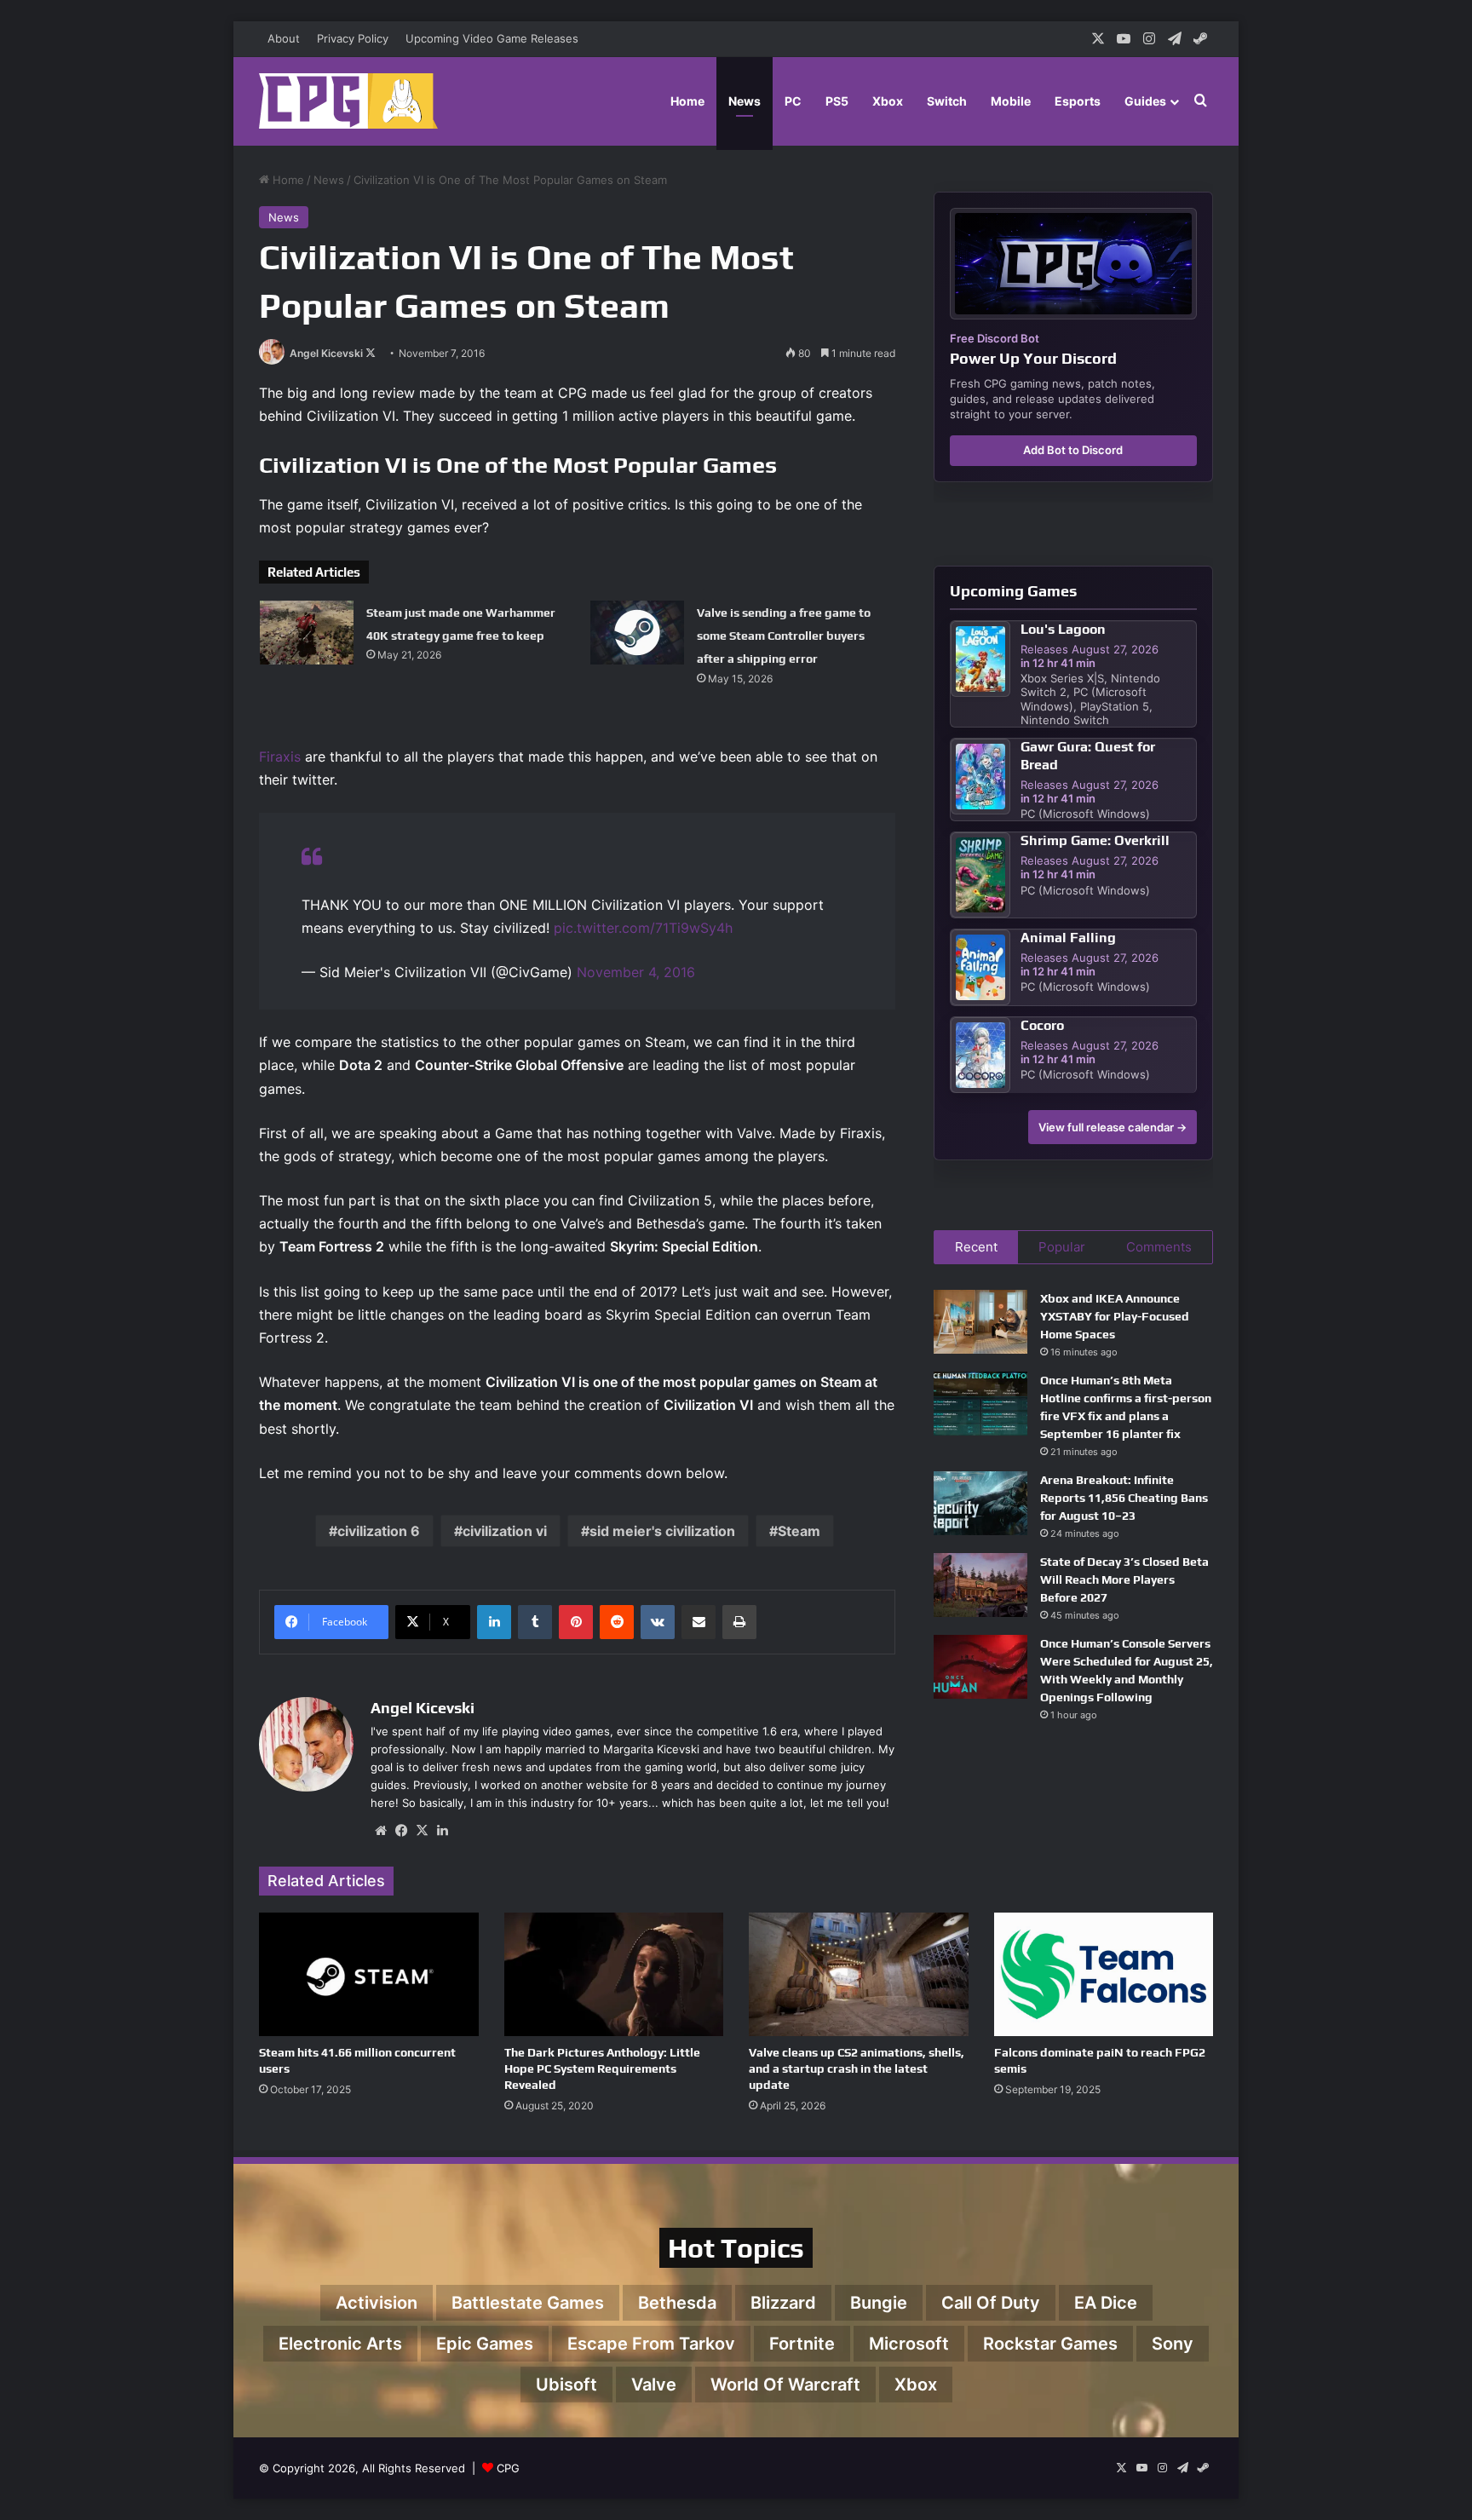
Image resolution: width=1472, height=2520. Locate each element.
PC (793, 101)
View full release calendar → (1113, 1127)
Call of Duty (991, 2303)
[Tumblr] (535, 1622)
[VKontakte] (658, 1622)
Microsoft (909, 2344)
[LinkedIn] (494, 1622)
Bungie (879, 2303)
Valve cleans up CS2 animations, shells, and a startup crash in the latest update (857, 2068)
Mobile (1011, 101)
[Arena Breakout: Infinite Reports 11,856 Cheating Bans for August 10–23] (980, 1503)
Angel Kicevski (326, 353)
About (284, 38)
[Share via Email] (699, 1622)
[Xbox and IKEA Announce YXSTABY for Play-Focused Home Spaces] (980, 1322)
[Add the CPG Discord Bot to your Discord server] (1073, 264)
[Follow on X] (371, 353)
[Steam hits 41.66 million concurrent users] (369, 1974)
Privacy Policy (353, 38)
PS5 (837, 101)
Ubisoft (566, 2385)
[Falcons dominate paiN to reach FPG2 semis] (1104, 1974)
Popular (1062, 1247)
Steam (799, 1531)
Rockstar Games (1050, 2344)
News (745, 101)
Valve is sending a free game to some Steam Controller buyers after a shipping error (784, 636)
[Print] (739, 1622)
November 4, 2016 (636, 972)
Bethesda (677, 2303)
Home (687, 101)
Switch (947, 101)
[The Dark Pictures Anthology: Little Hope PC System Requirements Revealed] (614, 1974)
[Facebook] (401, 1831)
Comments (1159, 1247)
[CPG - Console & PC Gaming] (348, 101)
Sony (1173, 2344)
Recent (976, 1247)
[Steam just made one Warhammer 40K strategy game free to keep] (307, 633)
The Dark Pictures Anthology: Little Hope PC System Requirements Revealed (602, 2068)
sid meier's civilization (662, 1531)
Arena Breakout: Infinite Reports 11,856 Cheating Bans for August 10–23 (1124, 1498)
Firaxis (280, 757)
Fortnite (802, 2344)
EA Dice (1106, 2303)
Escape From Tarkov (651, 2344)
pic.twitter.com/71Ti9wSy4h (643, 928)
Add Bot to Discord (1073, 450)
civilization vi (505, 1531)
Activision (377, 2303)
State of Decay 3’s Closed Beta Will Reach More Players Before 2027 (1124, 1579)
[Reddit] (617, 1622)
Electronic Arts (340, 2344)
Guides (1145, 101)
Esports (1078, 101)
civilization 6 (379, 1531)
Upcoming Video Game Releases (492, 38)
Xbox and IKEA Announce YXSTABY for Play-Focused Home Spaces (1115, 1316)
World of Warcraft (785, 2385)
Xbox (888, 101)
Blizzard (783, 2303)
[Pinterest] (576, 1622)
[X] (422, 1831)
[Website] (381, 1831)
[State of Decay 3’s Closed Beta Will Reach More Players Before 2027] (980, 1585)
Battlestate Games (528, 2303)
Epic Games (485, 2344)
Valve (654, 2385)
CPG (508, 2468)
